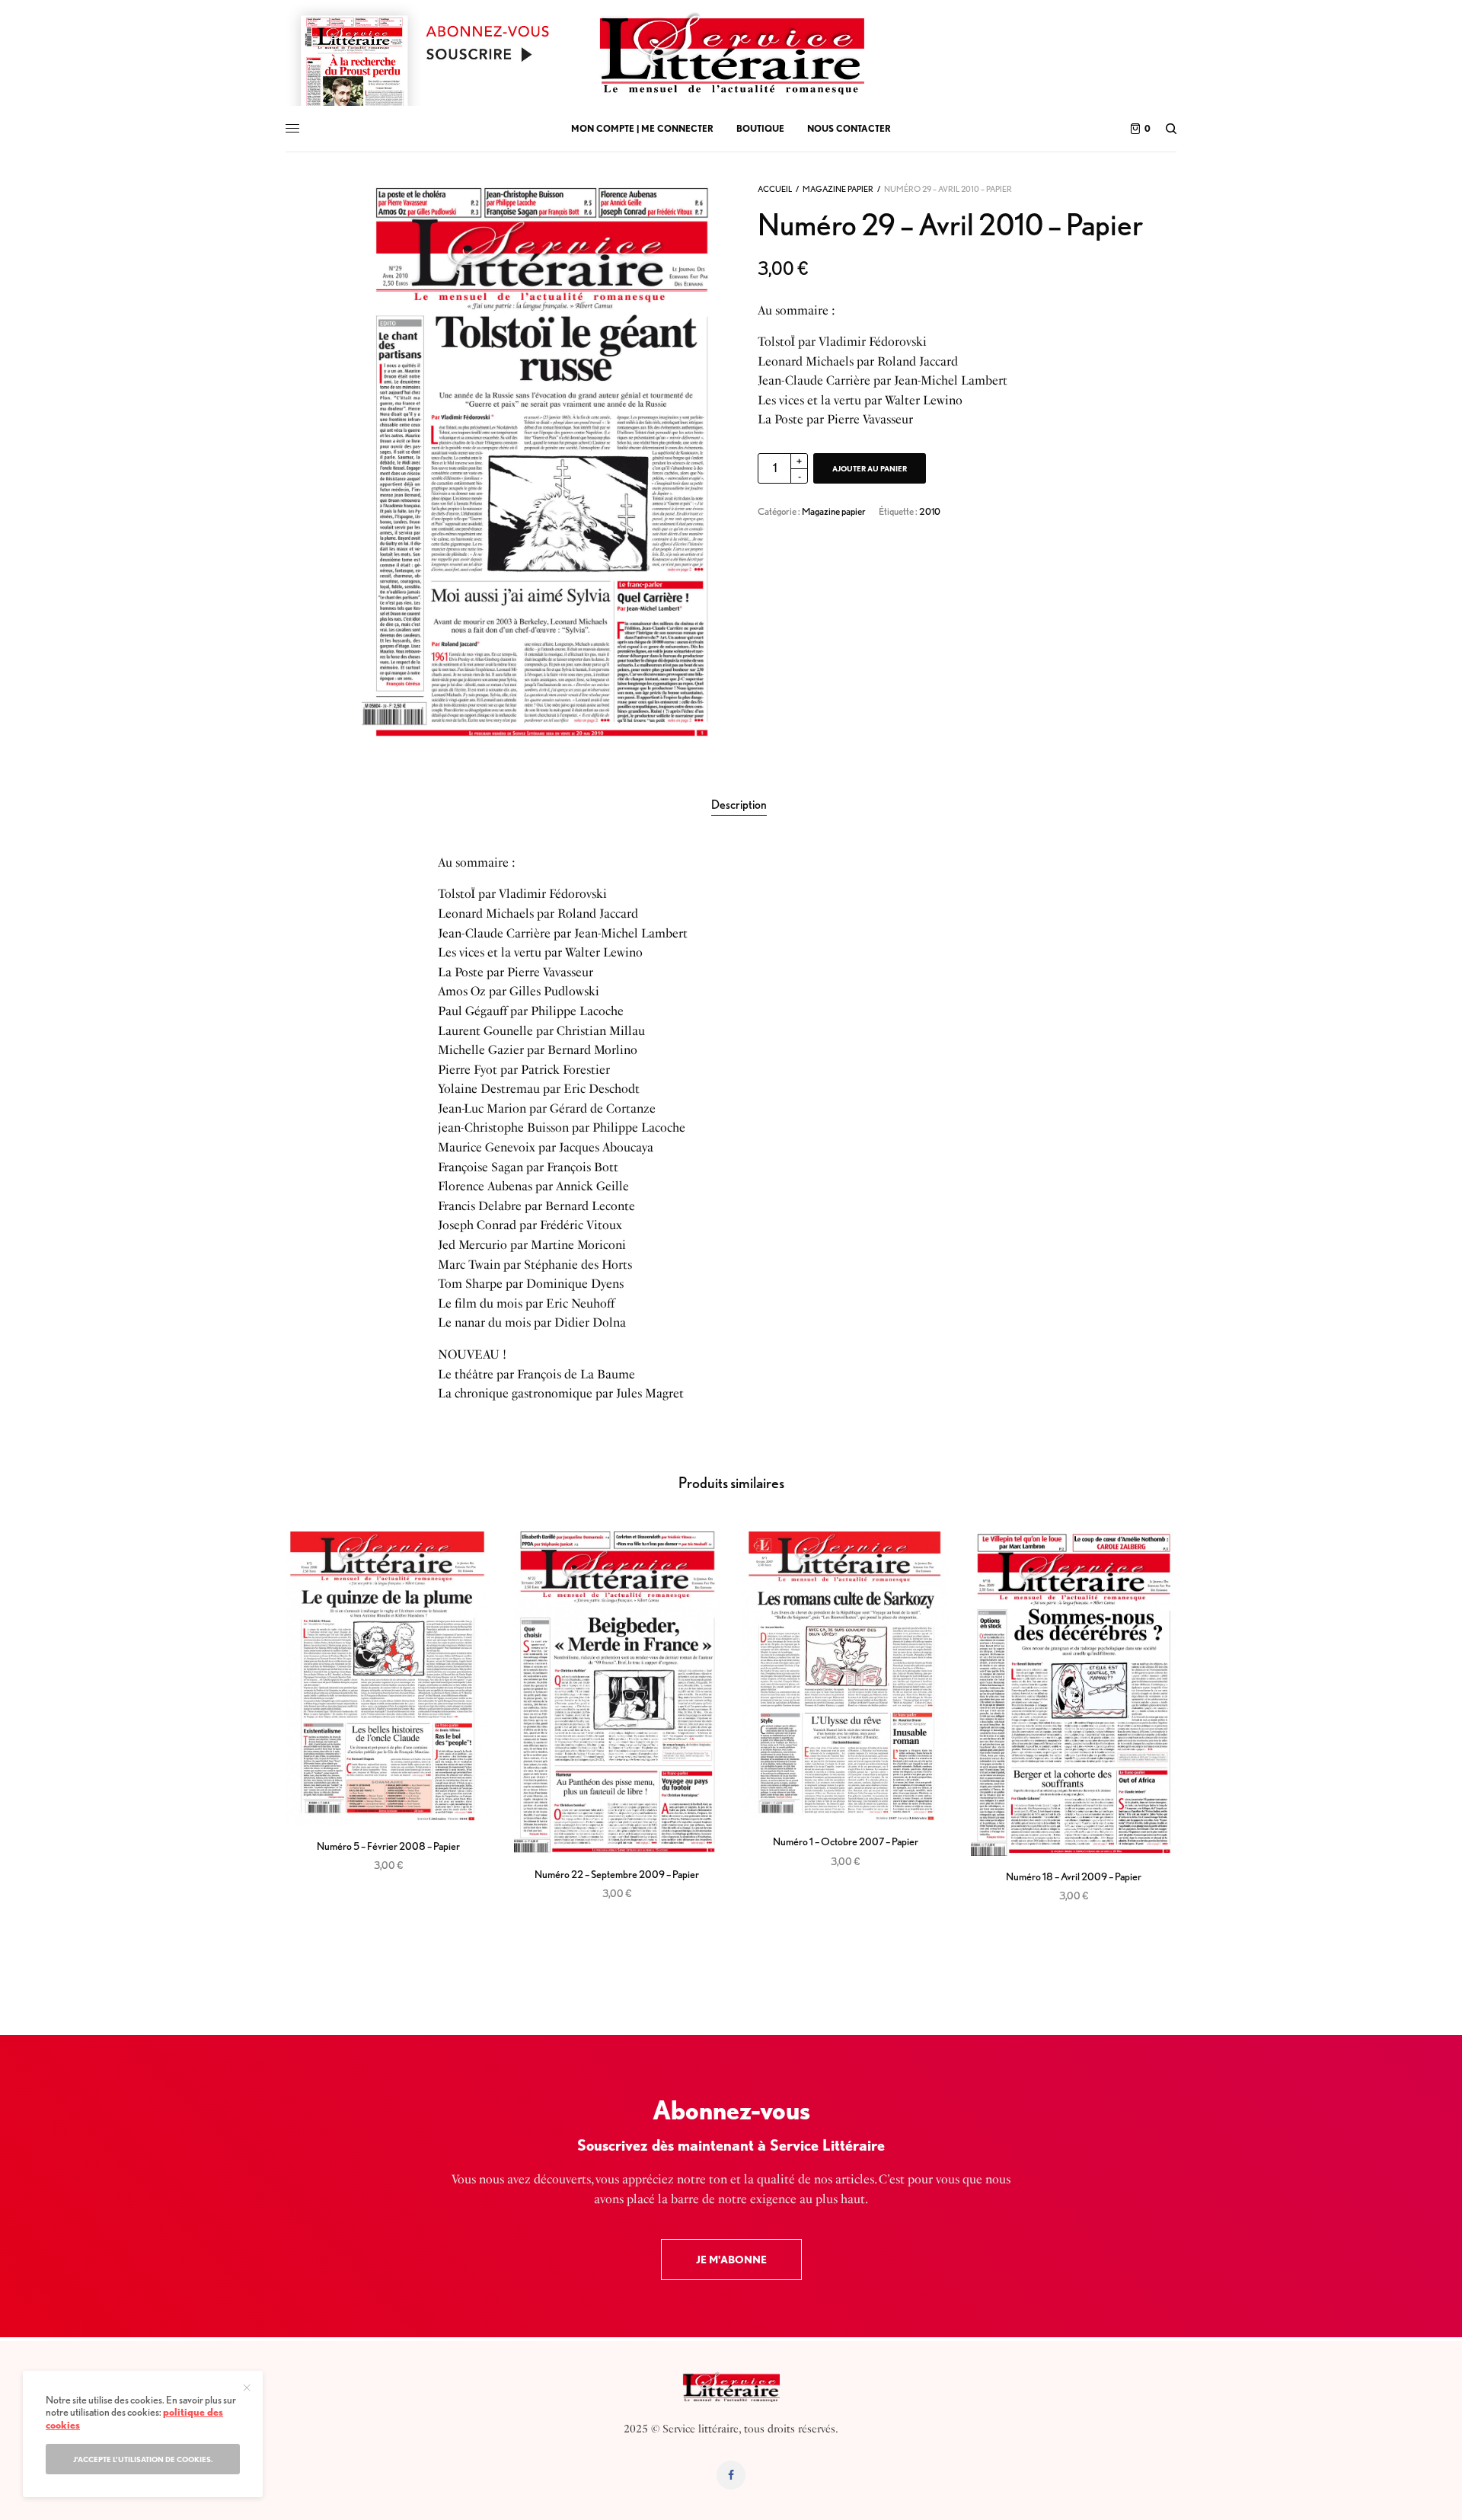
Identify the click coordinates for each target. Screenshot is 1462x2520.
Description (739, 805)
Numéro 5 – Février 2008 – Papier (388, 1846)
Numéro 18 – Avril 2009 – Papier (1074, 1876)
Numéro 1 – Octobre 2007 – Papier (846, 1841)
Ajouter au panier (870, 468)
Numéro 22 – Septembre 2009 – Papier (617, 1874)
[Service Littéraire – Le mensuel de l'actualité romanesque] (731, 53)
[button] (731, 2260)
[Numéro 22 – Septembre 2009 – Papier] (617, 1693)
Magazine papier (838, 189)
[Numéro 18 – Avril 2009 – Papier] (1074, 1694)
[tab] (739, 805)
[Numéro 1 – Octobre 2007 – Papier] (845, 1677)
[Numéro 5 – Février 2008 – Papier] (388, 1678)
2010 (930, 511)
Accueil (775, 189)
